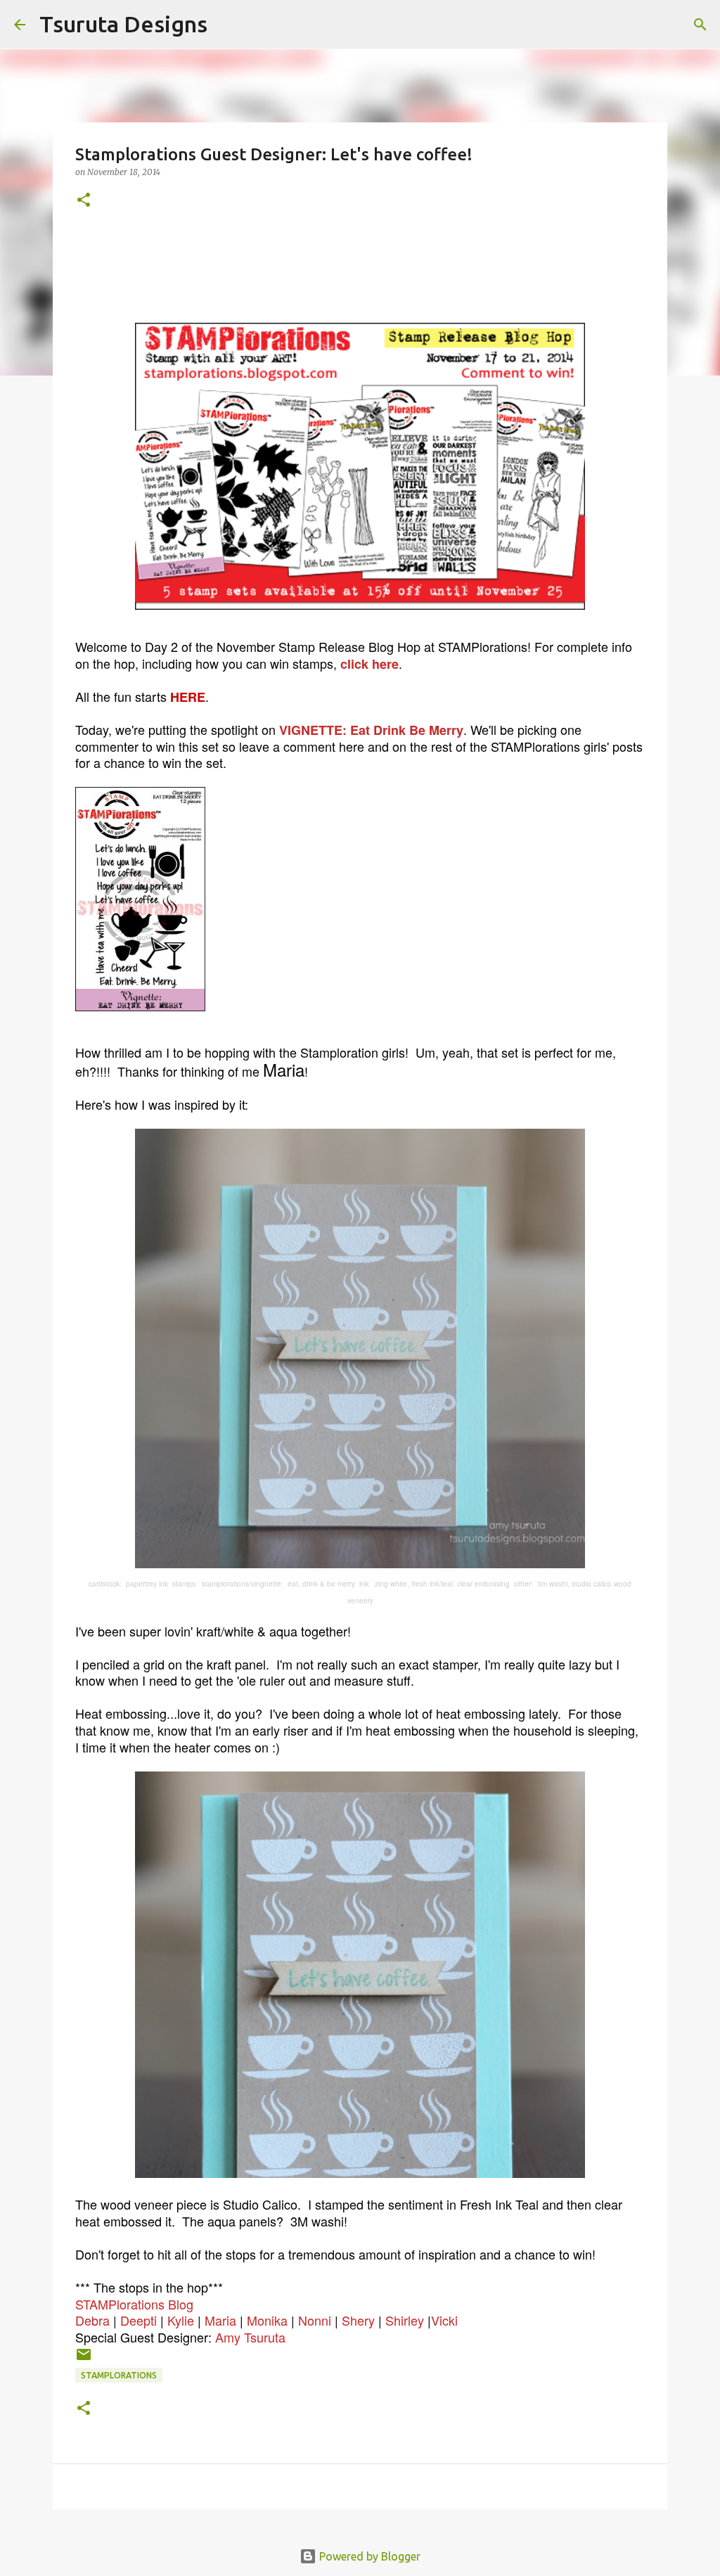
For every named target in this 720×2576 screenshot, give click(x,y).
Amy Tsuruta (250, 2337)
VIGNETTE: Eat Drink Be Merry (371, 730)
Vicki (444, 2320)
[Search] (227, 25)
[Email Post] (84, 2360)
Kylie (181, 2320)
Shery (358, 2320)
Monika (267, 2320)
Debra (92, 2320)
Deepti (139, 2320)
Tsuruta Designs (123, 24)
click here (369, 664)
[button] (84, 201)
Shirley (405, 2320)
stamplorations (119, 2375)
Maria (220, 2320)
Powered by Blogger (368, 2556)
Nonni (315, 2320)
